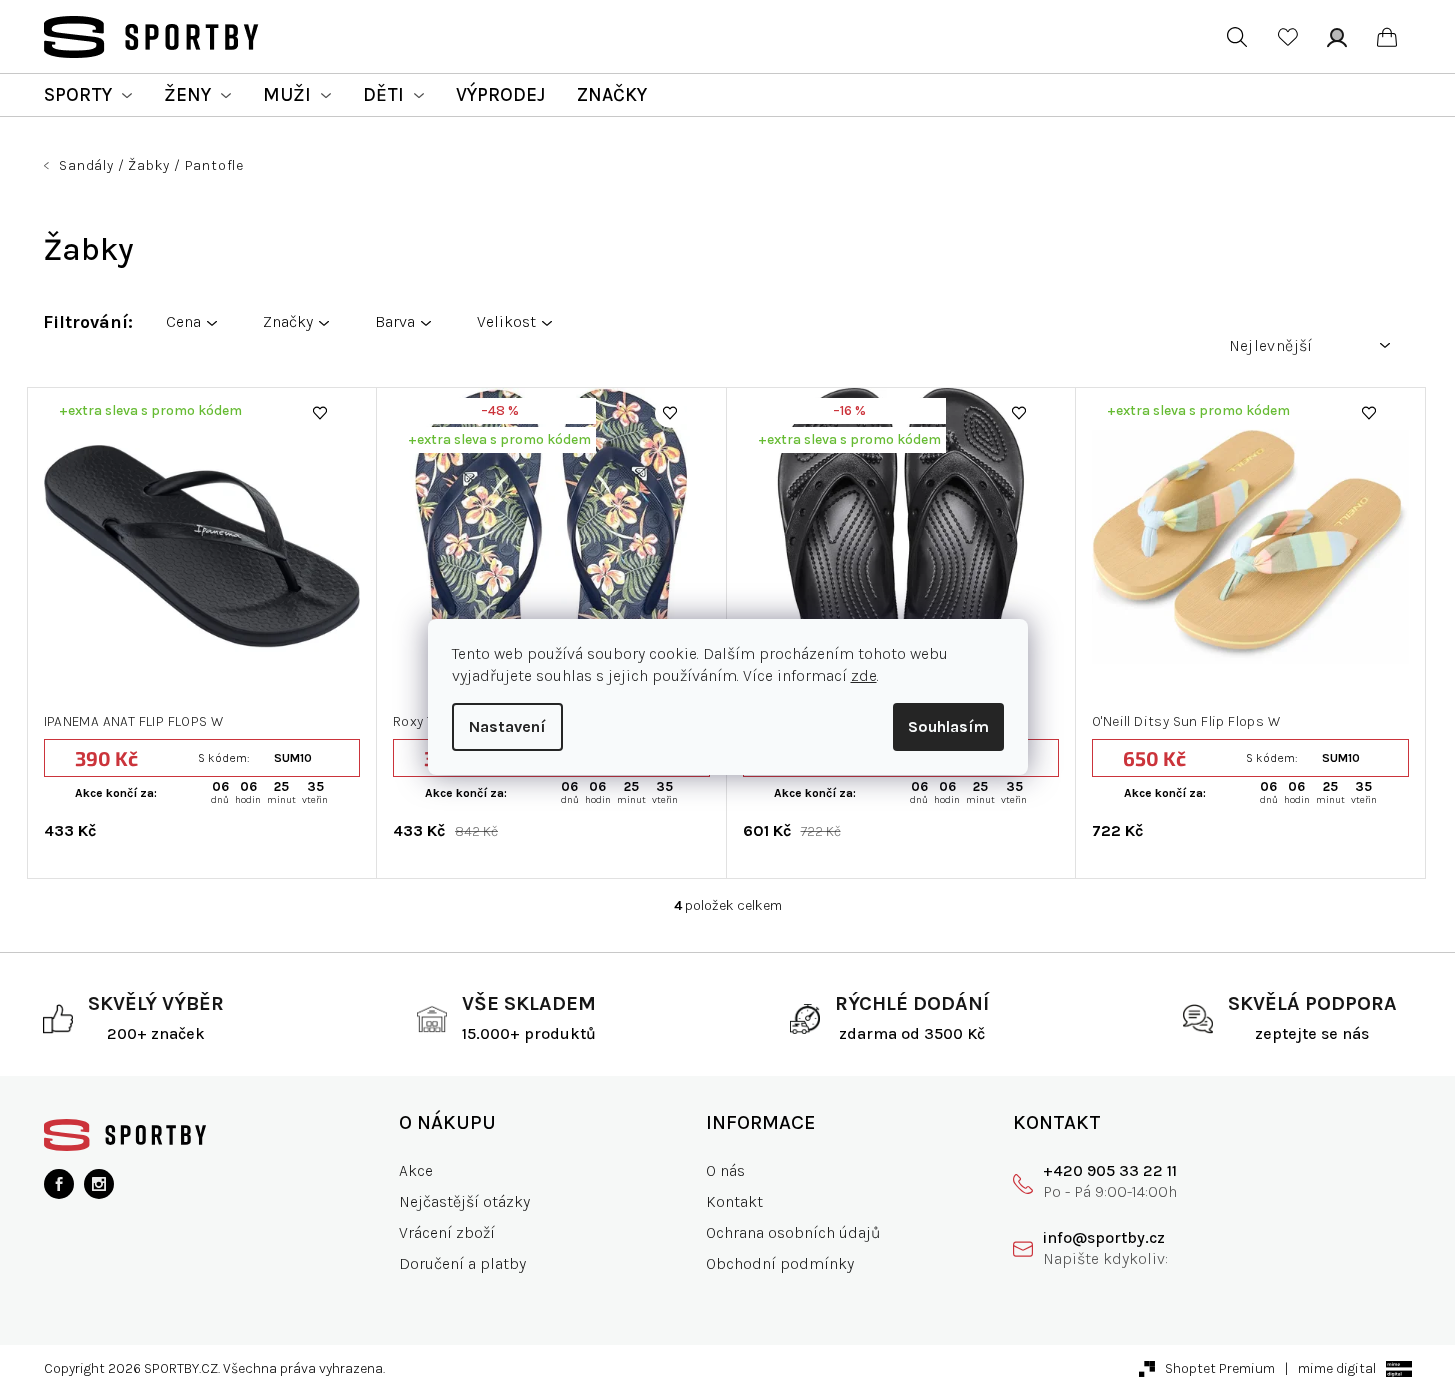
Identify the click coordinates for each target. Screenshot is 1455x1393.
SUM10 (293, 758)
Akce (416, 1170)
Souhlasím (948, 726)
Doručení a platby (462, 1263)
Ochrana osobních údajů (793, 1232)
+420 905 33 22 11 (1110, 1170)
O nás (725, 1170)
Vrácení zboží (447, 1232)
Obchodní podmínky (780, 1263)
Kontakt (734, 1201)
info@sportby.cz (1104, 1237)
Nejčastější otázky (464, 1201)
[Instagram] (99, 1184)
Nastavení (507, 726)
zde (864, 675)
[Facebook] (59, 1184)
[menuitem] (88, 95)
